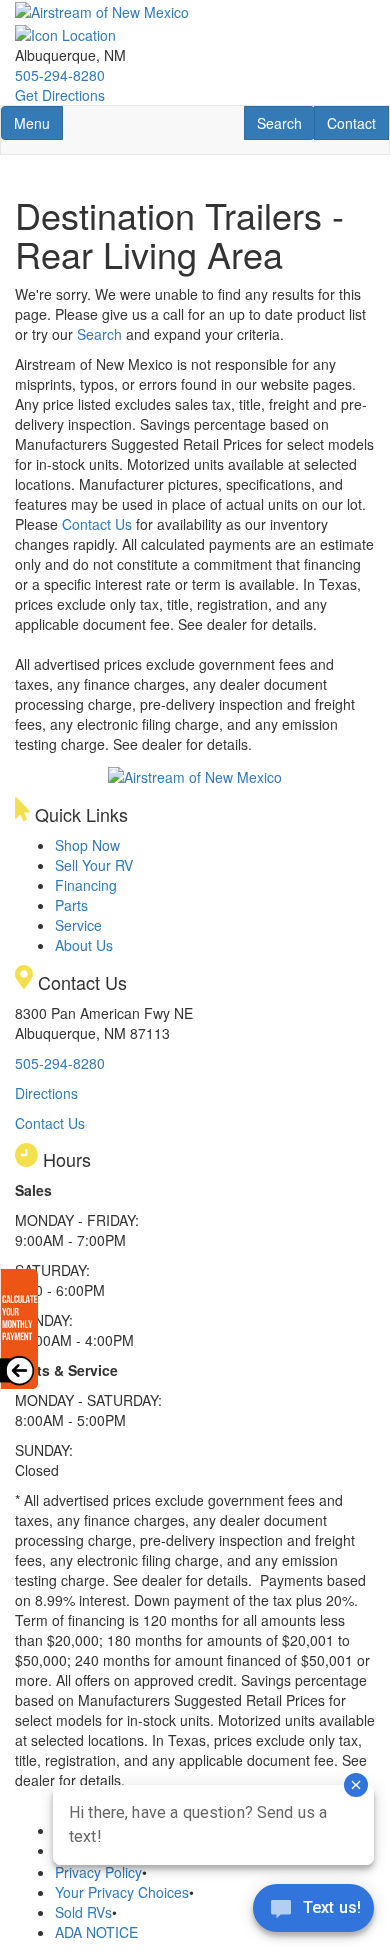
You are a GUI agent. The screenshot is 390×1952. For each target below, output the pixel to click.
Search (285, 122)
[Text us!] (313, 1912)
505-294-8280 (60, 75)
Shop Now (87, 845)
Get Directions (60, 95)
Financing (86, 885)
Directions (46, 1093)
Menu (38, 122)
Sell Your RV (94, 865)
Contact (357, 122)
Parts (71, 905)
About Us (84, 945)
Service (78, 925)
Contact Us (97, 524)
